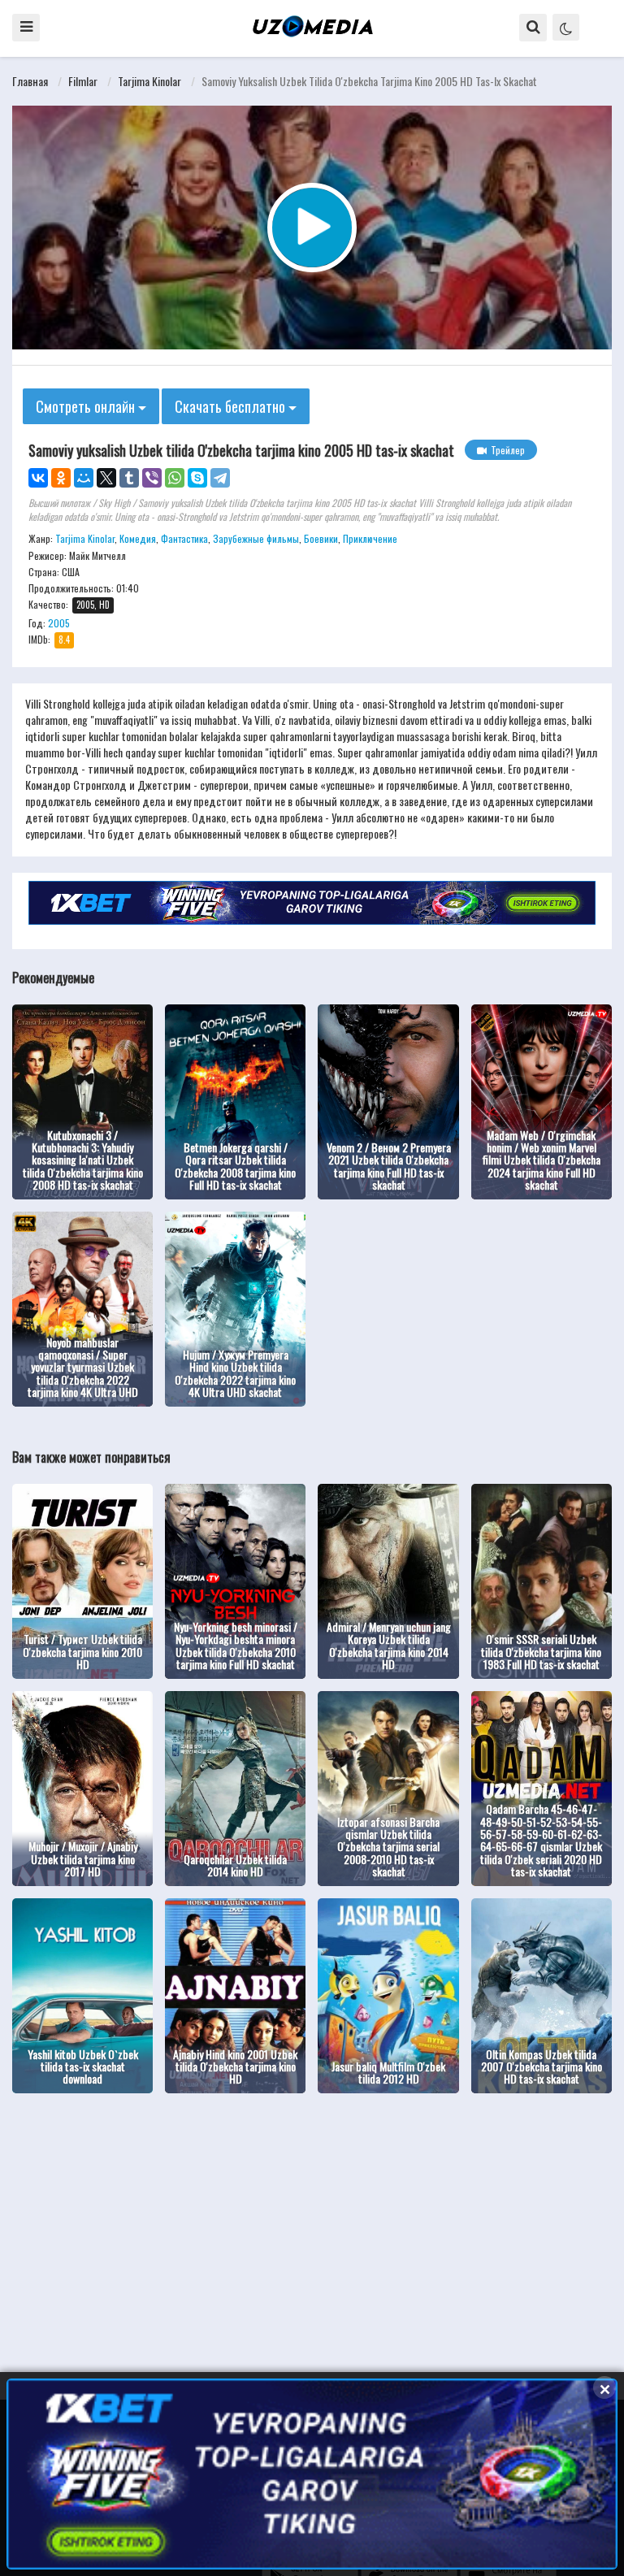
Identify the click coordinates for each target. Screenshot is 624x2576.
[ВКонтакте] (38, 478)
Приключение (370, 538)
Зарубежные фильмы (256, 538)
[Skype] (197, 478)
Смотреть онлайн (87, 406)
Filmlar (83, 81)
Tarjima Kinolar (149, 81)
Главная (30, 81)
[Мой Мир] (84, 478)
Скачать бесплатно (232, 406)
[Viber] (152, 478)
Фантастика (184, 538)
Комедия (138, 538)
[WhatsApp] (175, 478)
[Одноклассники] (61, 478)
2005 (59, 623)
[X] (106, 478)
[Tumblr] (129, 478)
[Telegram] (220, 478)
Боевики (321, 538)
